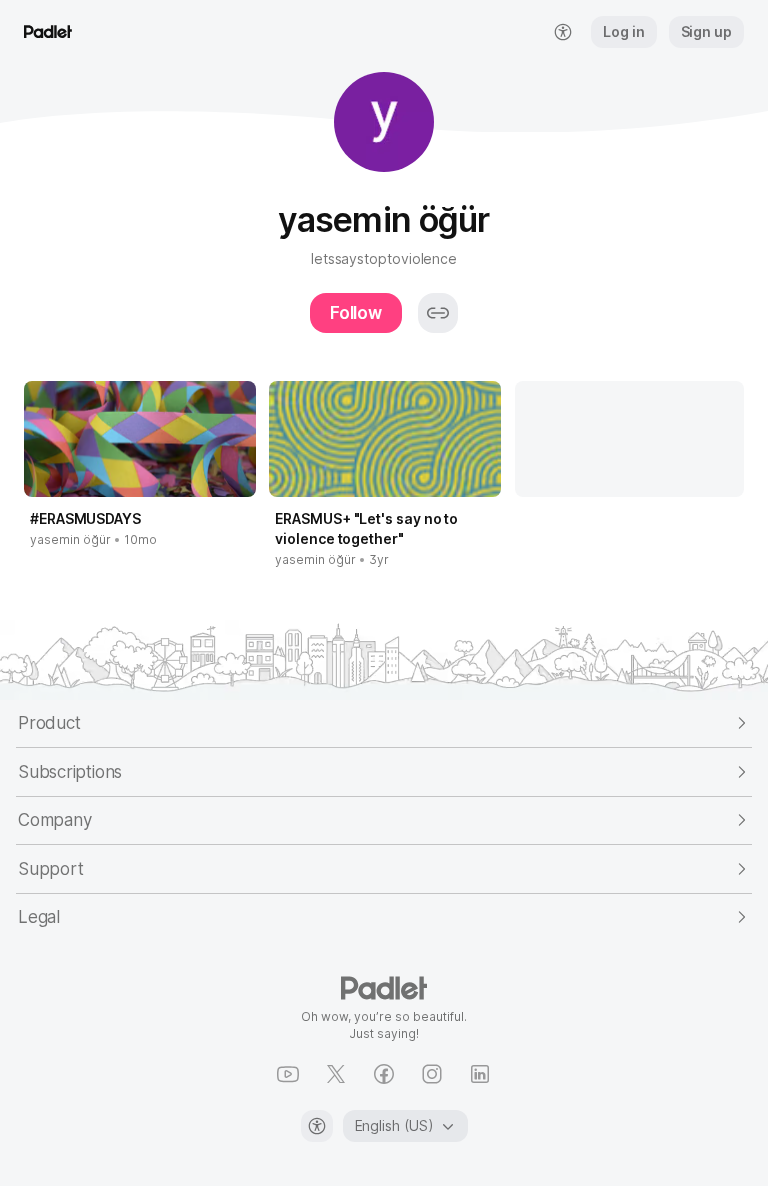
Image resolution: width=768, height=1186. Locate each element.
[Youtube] (288, 1074)
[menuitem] (563, 32)
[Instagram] (432, 1074)
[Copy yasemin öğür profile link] (438, 313)
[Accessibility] (317, 1126)
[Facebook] (384, 1074)
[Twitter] (336, 1074)
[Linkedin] (480, 1074)
